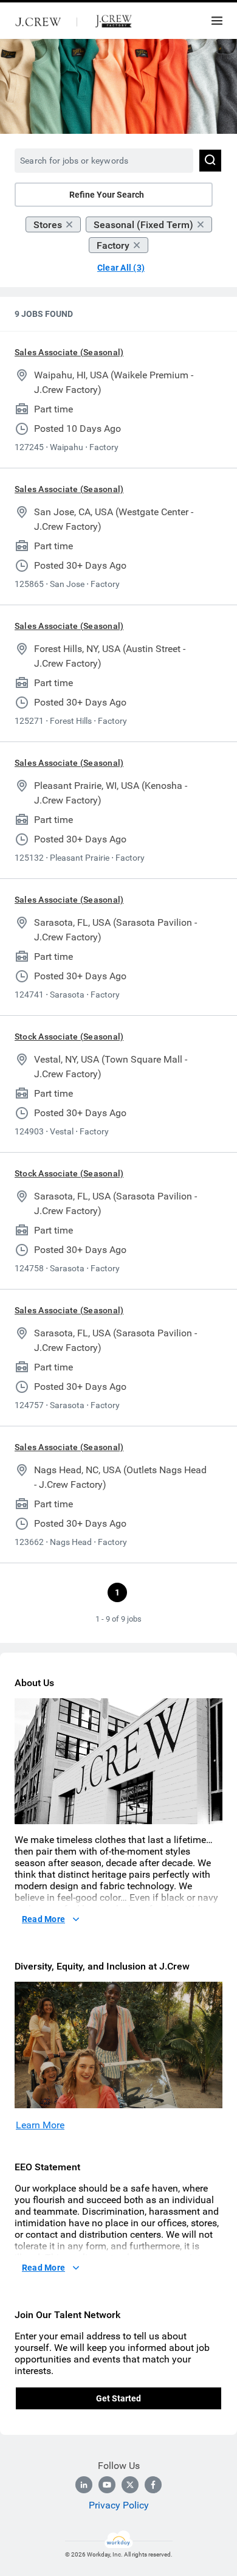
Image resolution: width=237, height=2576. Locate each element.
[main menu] (217, 21)
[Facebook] (153, 2485)
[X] (130, 2485)
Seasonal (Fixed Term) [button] (143, 225)
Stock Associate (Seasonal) (69, 1036)
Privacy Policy (119, 2505)
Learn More (40, 2125)
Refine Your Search (107, 195)
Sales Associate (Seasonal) (69, 352)
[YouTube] (107, 2485)
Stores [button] (48, 225)
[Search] (210, 161)
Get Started (118, 2398)
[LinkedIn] (84, 2485)
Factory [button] (113, 245)
